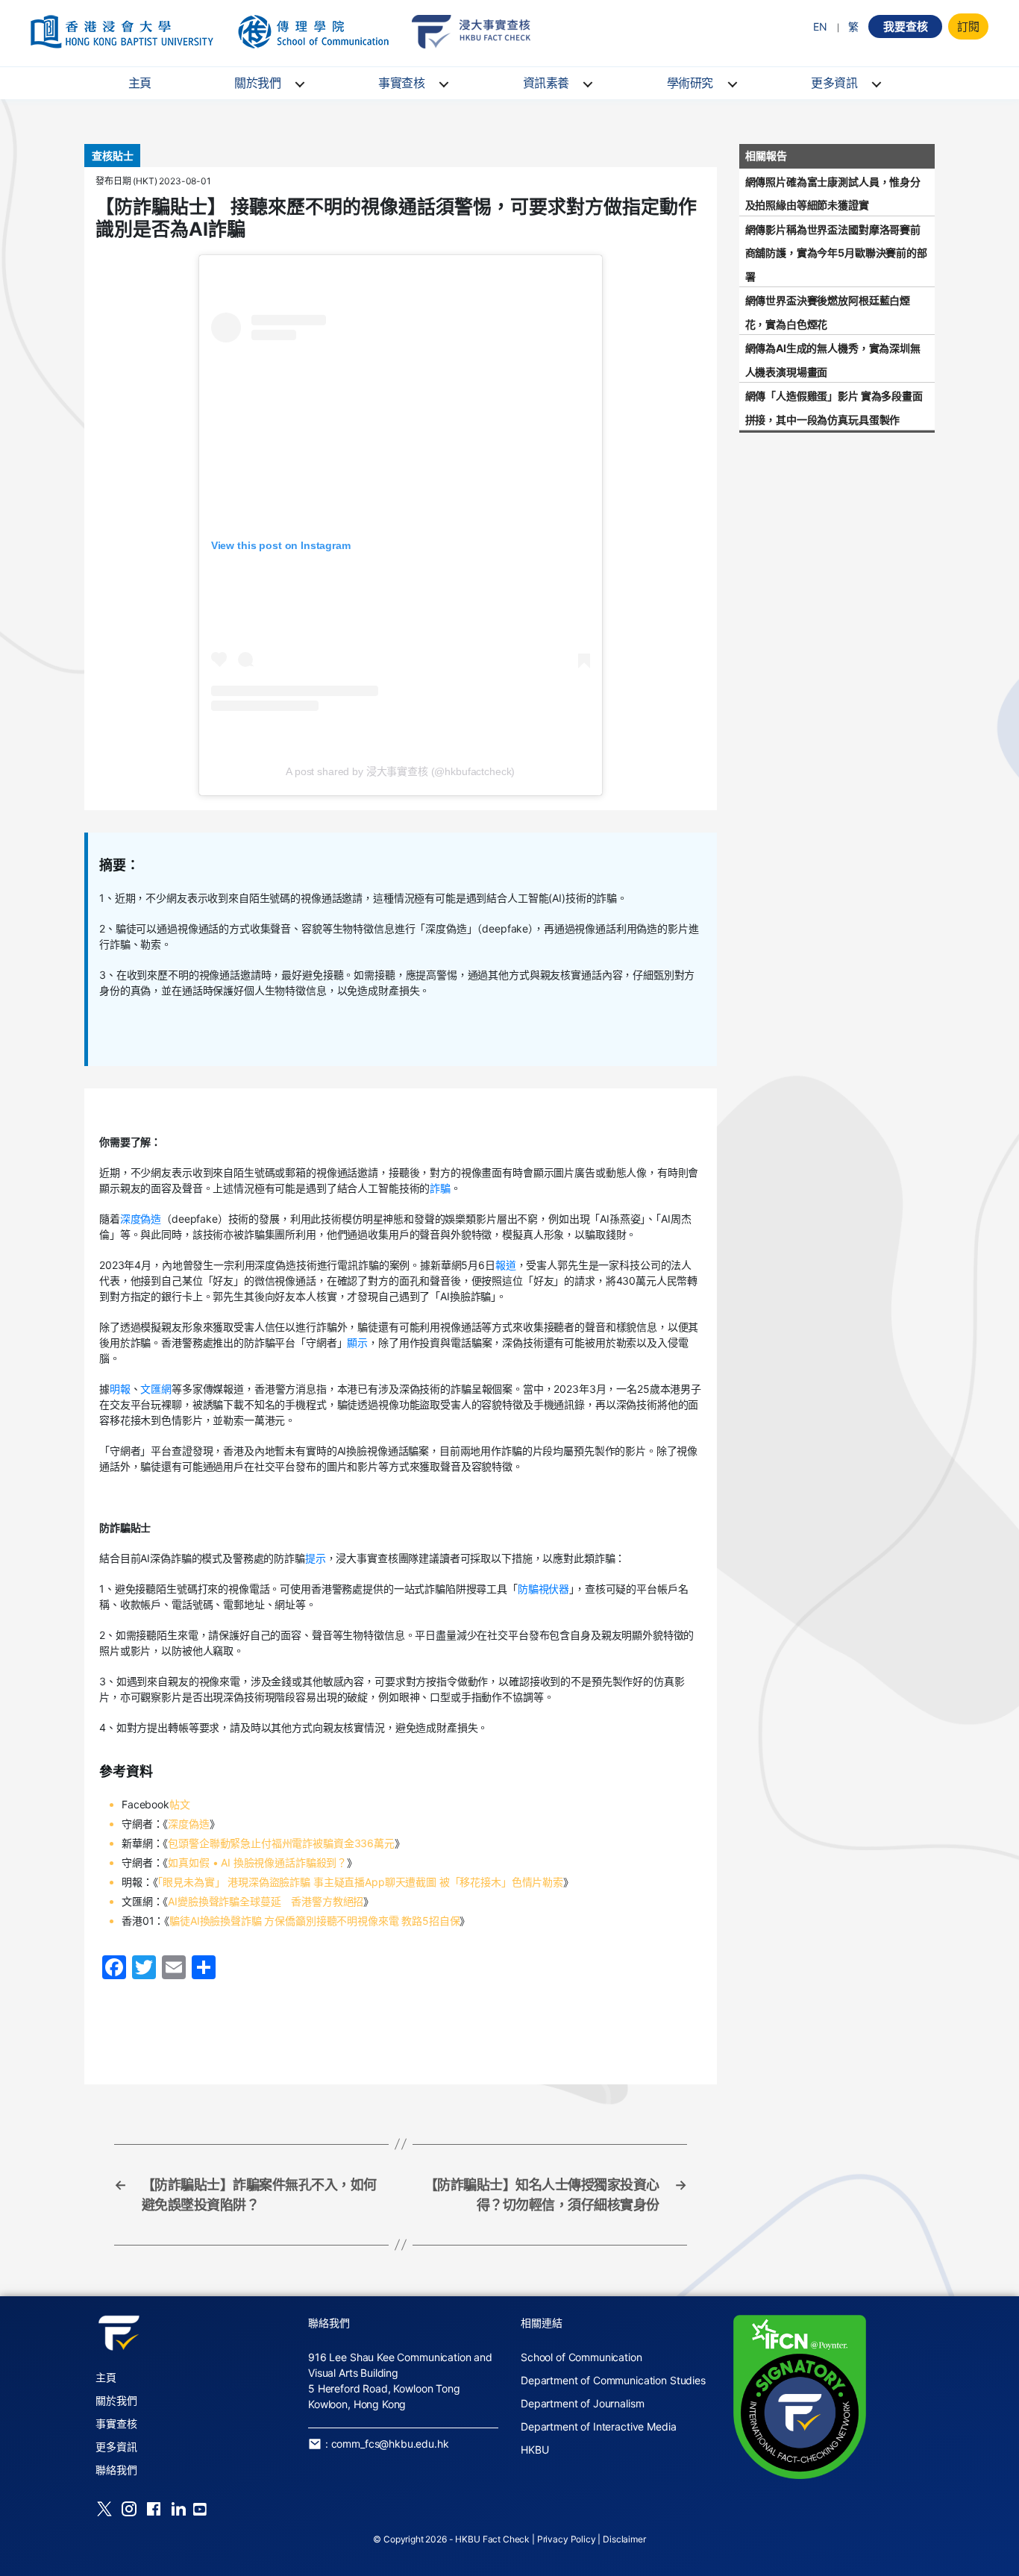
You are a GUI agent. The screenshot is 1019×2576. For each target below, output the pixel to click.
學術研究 (690, 83)
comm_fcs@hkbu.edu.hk (390, 2444)
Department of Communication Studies (613, 2380)
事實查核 (401, 83)
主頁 (140, 83)
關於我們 (257, 83)
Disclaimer (624, 2539)
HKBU (534, 2450)
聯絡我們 (116, 2470)
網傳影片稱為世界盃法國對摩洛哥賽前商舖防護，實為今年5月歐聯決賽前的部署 (836, 253)
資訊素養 (546, 83)
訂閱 (968, 26)
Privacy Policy (567, 2539)
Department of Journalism (582, 2403)
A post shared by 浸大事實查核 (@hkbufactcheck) (400, 771)
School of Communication (581, 2357)
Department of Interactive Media (598, 2426)
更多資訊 (834, 83)
